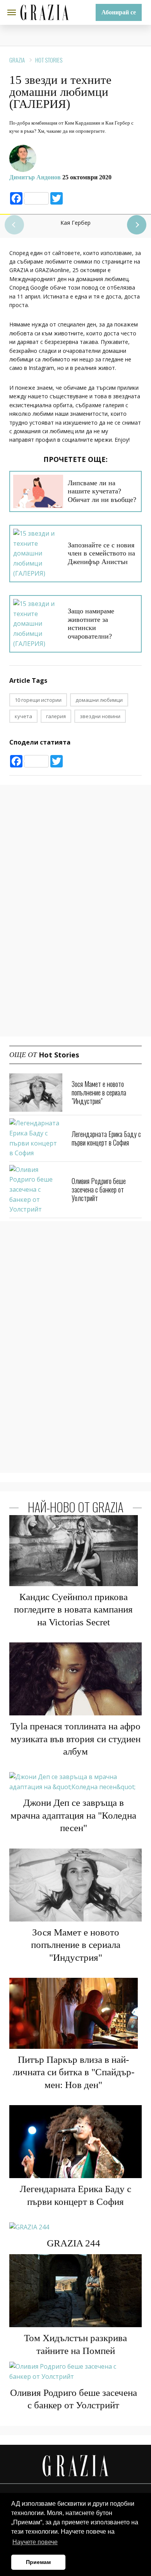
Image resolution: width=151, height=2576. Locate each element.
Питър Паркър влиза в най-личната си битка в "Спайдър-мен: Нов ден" (74, 2072)
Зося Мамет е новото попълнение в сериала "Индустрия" (99, 1092)
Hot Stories (49, 60)
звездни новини (100, 716)
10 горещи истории (38, 700)
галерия (56, 716)
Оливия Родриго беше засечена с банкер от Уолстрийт (99, 1189)
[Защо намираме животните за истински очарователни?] (38, 624)
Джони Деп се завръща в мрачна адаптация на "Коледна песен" (73, 1815)
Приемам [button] (38, 2562)
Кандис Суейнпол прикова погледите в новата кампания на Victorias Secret (73, 1609)
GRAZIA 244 (74, 2243)
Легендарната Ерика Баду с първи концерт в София (106, 1138)
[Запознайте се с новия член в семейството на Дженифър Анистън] (38, 554)
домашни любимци (99, 700)
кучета (23, 716)
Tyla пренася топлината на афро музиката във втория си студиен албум (75, 1739)
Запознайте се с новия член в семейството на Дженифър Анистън (101, 553)
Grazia (17, 60)
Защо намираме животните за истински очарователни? (91, 624)
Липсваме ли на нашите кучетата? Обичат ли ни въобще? (102, 491)
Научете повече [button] (35, 2542)
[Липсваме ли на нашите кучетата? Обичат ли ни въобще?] (38, 491)
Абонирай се (119, 12)
